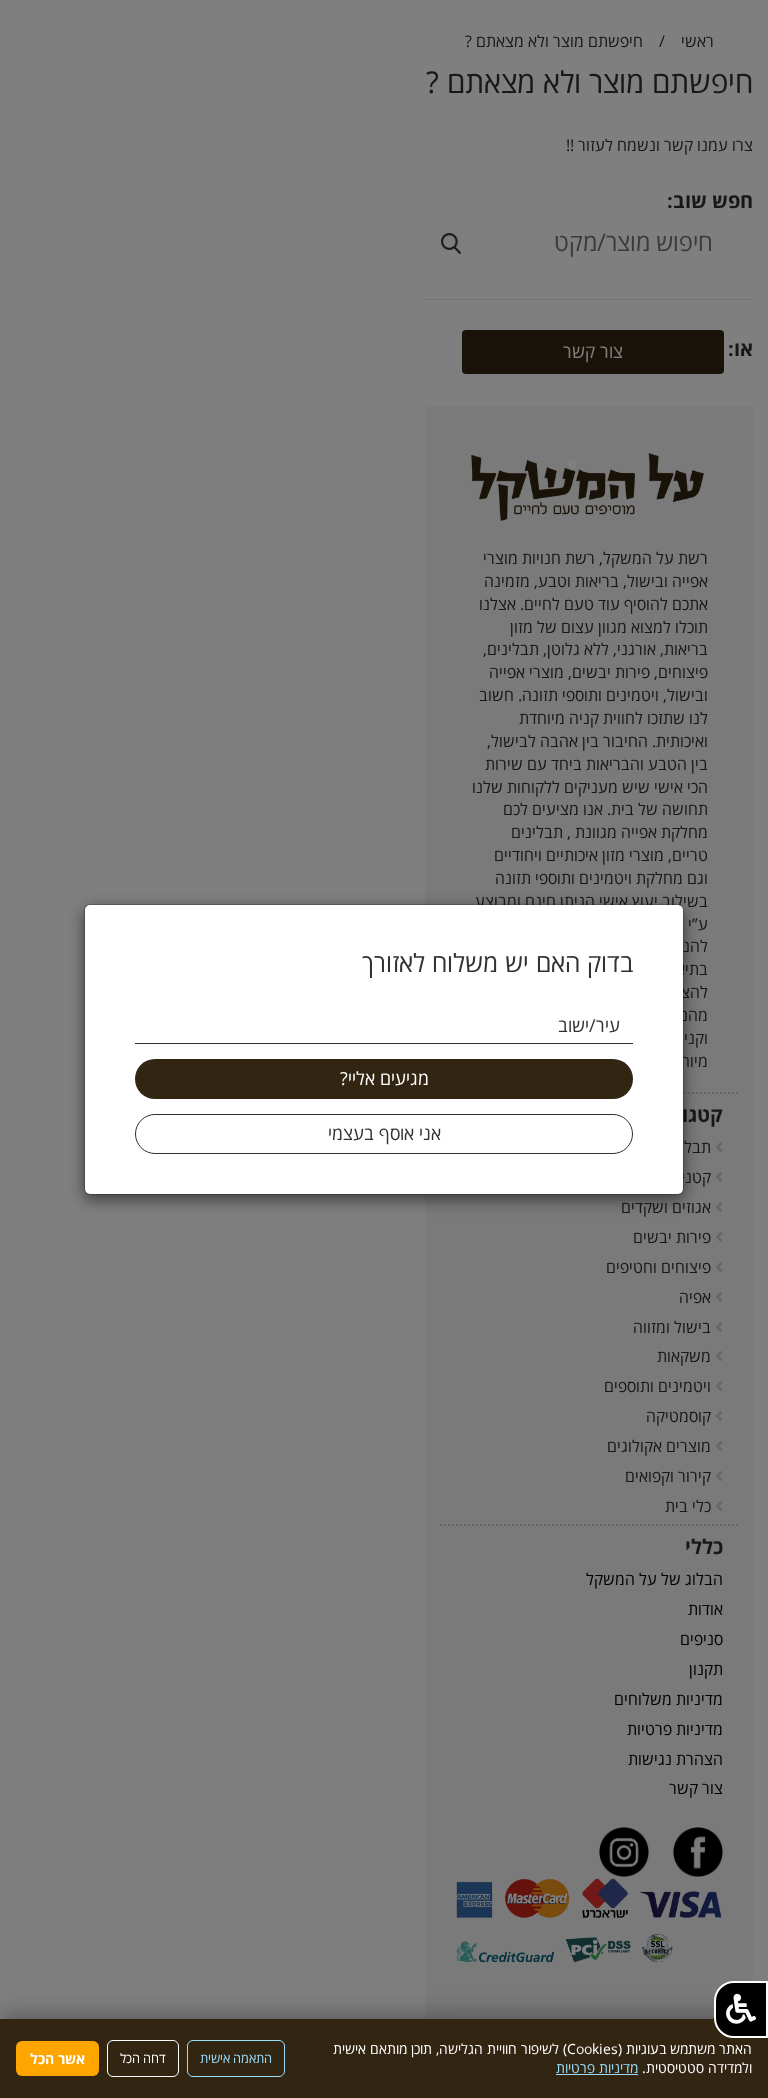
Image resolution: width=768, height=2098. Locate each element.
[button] (741, 2009)
